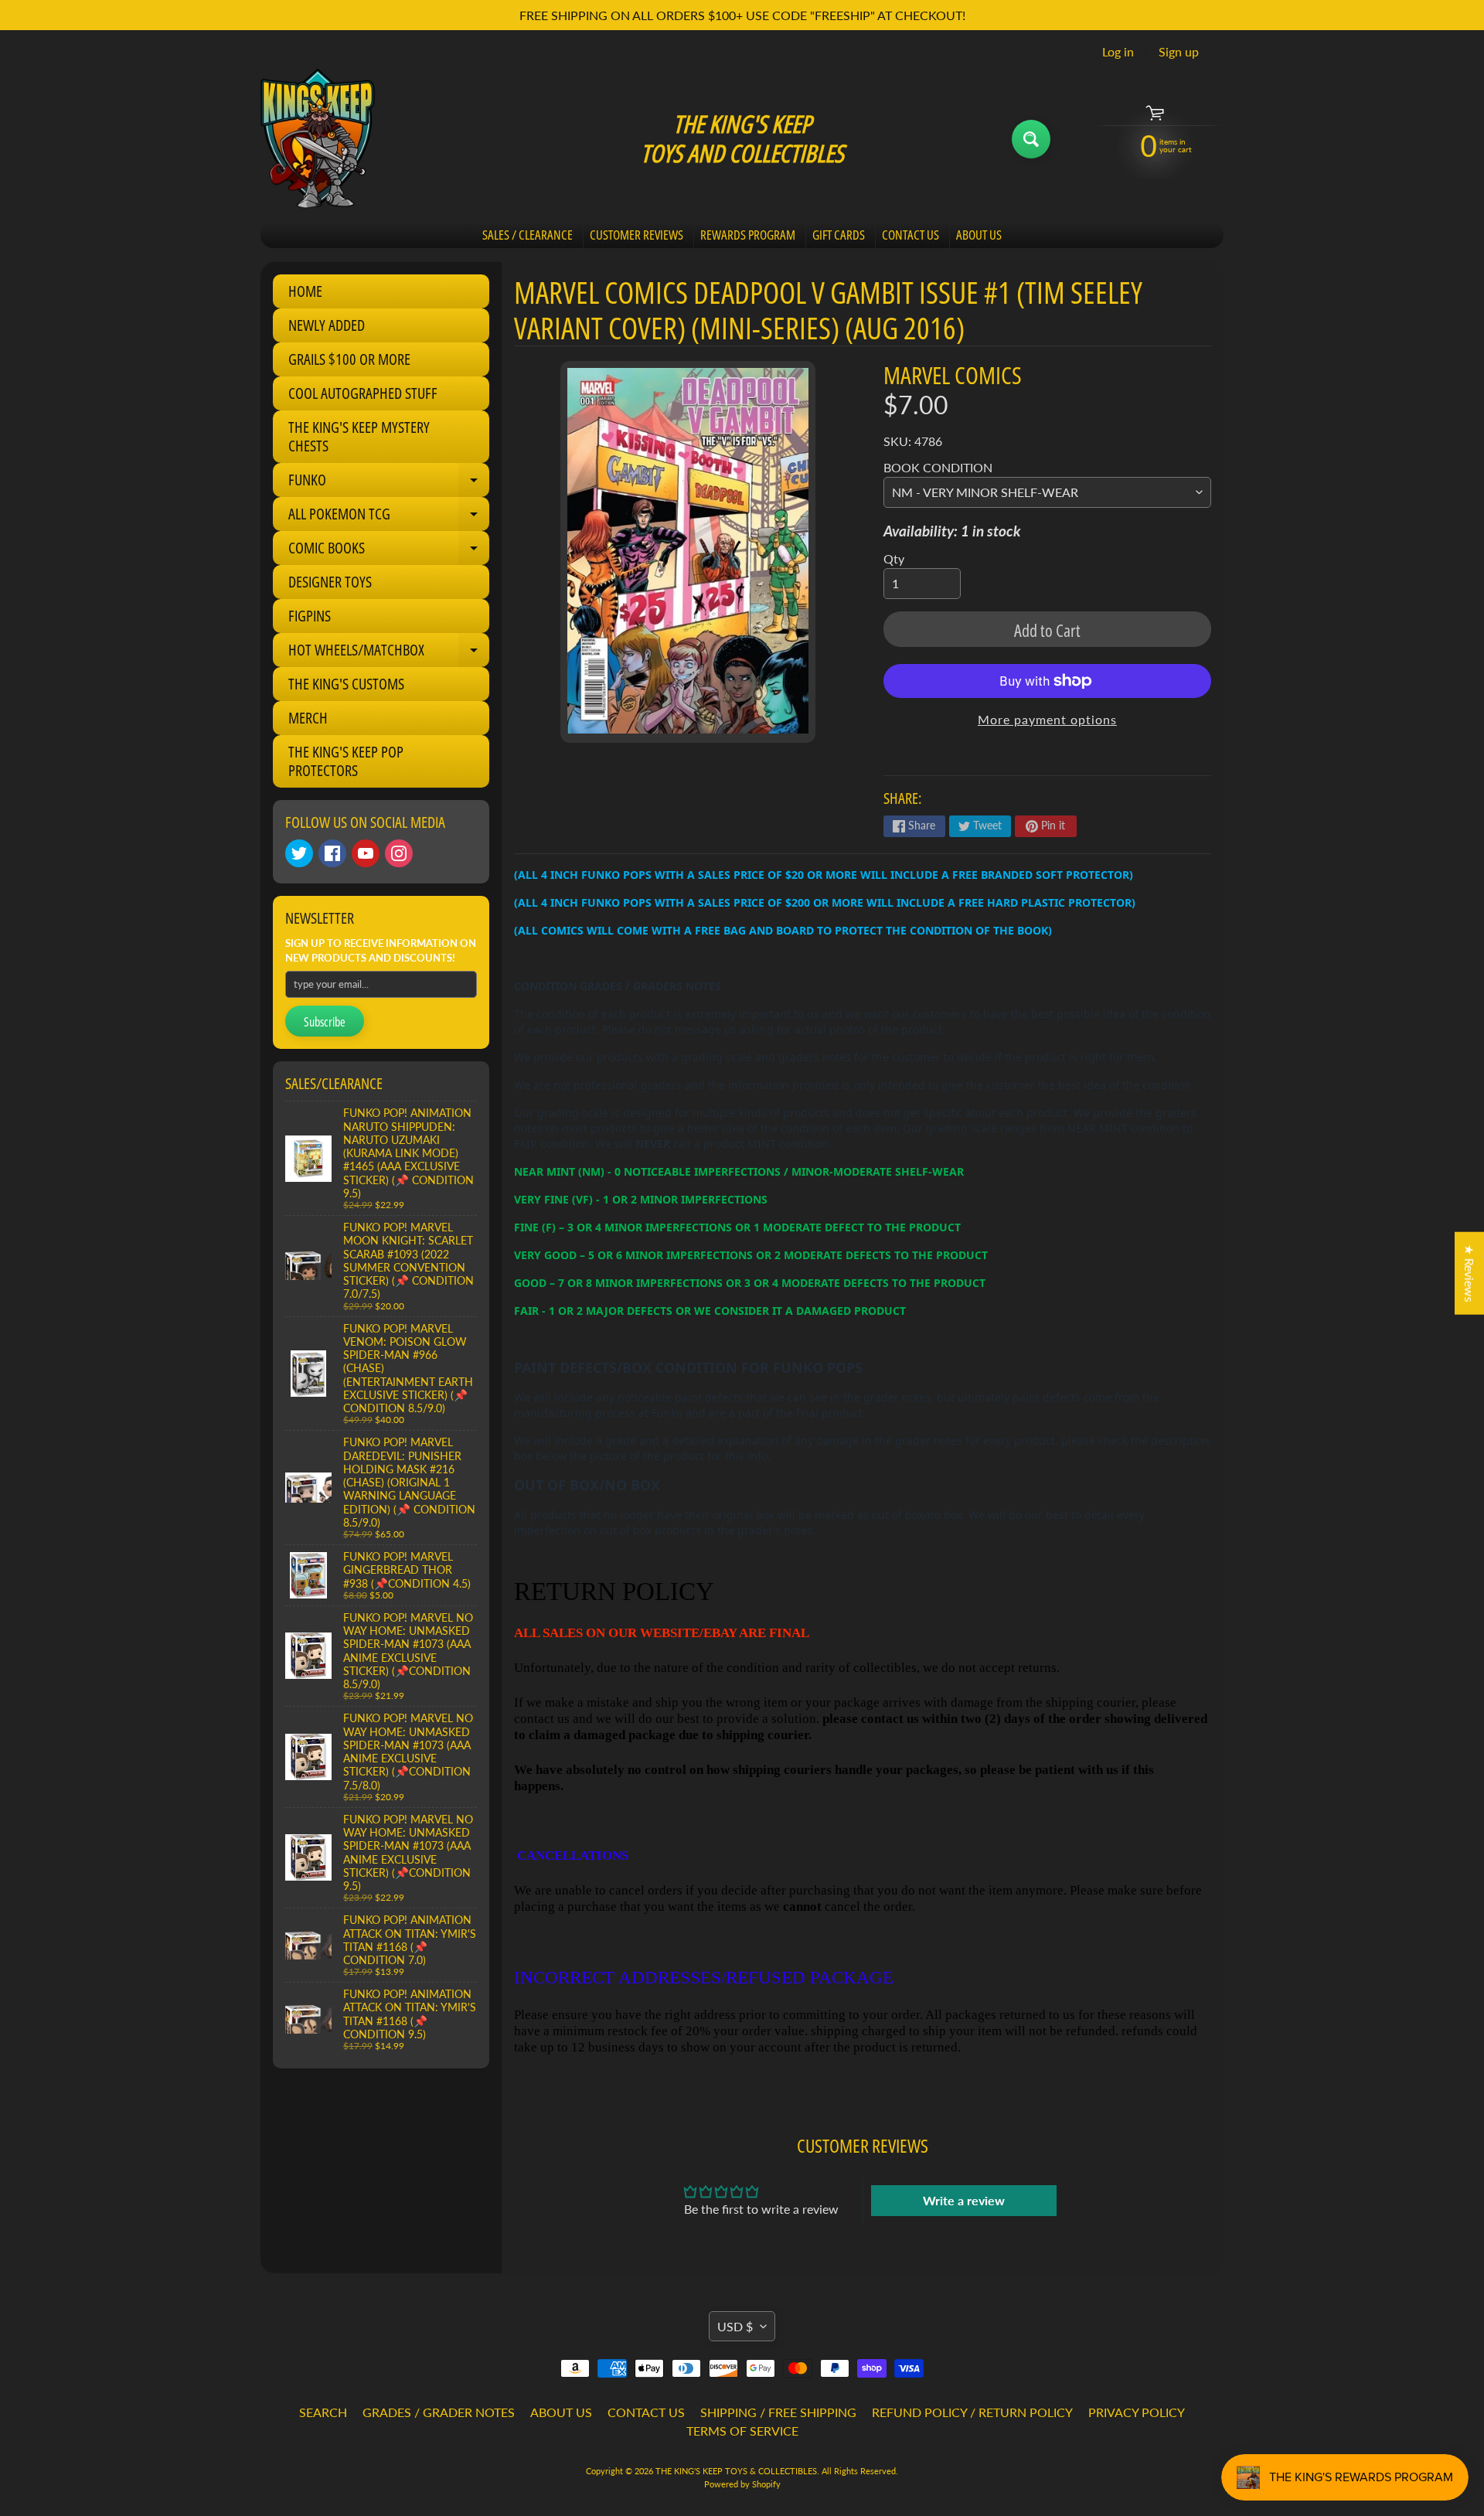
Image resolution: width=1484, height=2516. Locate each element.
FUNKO (389, 483)
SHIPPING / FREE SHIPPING (778, 2412)
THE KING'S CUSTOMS (346, 684)
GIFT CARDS (839, 235)
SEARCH (323, 2412)
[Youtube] (366, 853)
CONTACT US (910, 235)
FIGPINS (310, 616)
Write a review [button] (964, 2200)
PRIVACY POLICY (1137, 2412)
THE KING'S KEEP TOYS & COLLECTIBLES (736, 2471)
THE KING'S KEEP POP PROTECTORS (346, 761)
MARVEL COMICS (953, 375)
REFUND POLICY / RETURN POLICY (972, 2412)
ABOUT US (979, 235)
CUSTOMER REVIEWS (636, 235)
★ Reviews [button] (1470, 1273)
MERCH (308, 718)
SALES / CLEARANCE (528, 235)
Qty (894, 558)
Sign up (1179, 52)
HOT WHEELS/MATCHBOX (389, 653)
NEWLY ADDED (327, 325)
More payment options (1047, 719)
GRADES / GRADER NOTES (439, 2412)
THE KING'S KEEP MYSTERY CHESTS (359, 436)
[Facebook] (332, 853)
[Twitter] (299, 853)
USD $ (735, 2326)
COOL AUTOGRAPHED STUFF (363, 393)
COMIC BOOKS (389, 551)
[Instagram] (399, 853)
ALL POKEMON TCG (389, 517)
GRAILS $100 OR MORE (349, 359)
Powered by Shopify (742, 2484)
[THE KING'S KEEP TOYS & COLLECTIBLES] (318, 139)
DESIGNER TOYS (330, 582)
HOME (305, 291)
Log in (1118, 52)
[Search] (1031, 139)
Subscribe (325, 1022)
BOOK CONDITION (938, 467)
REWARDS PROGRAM (748, 235)
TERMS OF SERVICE (742, 2431)
